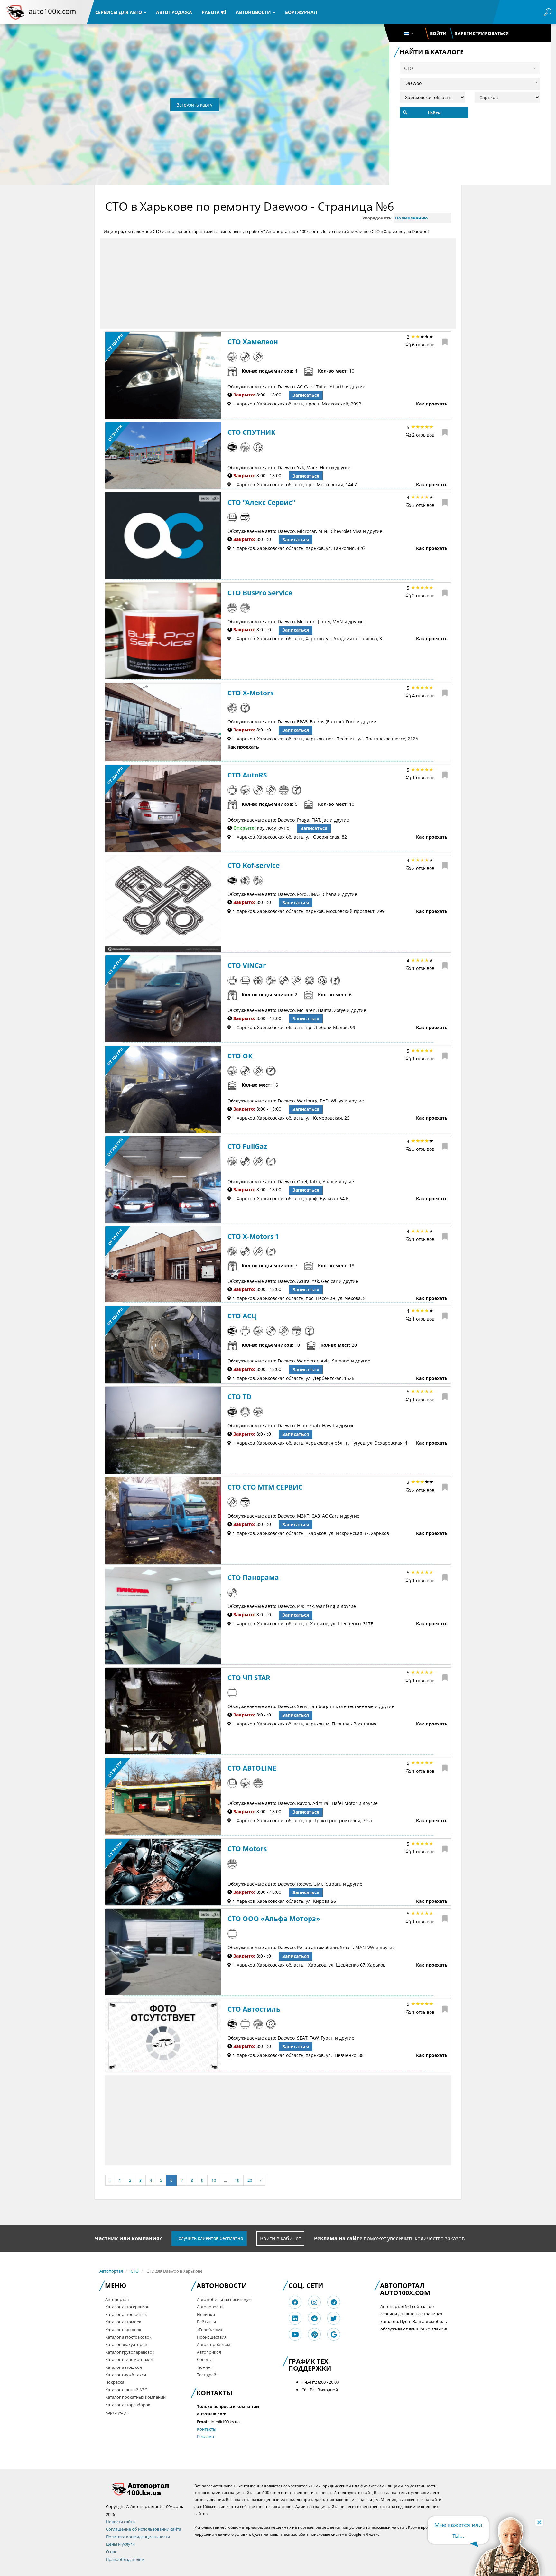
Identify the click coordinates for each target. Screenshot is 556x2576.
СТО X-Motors (250, 693)
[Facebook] (295, 2302)
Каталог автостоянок (126, 2314)
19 (237, 2180)
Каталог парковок (123, 2330)
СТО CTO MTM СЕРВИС (265, 1487)
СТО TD (240, 1397)
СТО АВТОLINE (252, 1768)
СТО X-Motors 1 (253, 1236)
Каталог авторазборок (128, 2405)
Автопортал (111, 2271)
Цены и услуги (120, 2544)
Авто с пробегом (214, 2344)
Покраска (115, 2382)
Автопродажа (174, 12)
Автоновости (254, 12)
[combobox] (470, 82)
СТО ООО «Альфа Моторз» (274, 1919)
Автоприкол (209, 2352)
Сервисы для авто (119, 12)
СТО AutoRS (247, 775)
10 (214, 2180)
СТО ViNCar (247, 965)
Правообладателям (125, 2559)
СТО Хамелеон (253, 342)
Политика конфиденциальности (138, 2537)
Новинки (206, 2314)
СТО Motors (247, 1849)
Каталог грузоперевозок (130, 2352)
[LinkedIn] (295, 2318)
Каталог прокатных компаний (135, 2397)
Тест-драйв (208, 2375)
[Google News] (334, 2334)
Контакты (207, 2429)
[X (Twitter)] (334, 2318)
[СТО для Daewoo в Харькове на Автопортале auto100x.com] (145, 2489)
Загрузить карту (195, 105)
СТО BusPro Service (260, 593)
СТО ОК (240, 1056)
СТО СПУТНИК (251, 432)
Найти (434, 113)
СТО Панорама (253, 1577)
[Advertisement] (278, 284)
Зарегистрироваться (482, 33)
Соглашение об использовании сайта (144, 2529)
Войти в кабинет (280, 2238)
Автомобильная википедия (224, 2299)
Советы (204, 2359)
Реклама (205, 2436)
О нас (111, 2552)
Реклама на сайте (338, 2238)
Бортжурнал (301, 12)
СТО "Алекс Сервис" (261, 502)
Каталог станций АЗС (126, 2390)
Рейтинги (206, 2322)
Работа (211, 12)
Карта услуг (117, 2412)
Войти (438, 33)
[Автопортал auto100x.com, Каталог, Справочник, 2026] (15, 12)
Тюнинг (205, 2367)
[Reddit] (314, 2318)
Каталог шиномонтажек (130, 2359)
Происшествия (212, 2337)
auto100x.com (52, 11)
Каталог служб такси (126, 2375)
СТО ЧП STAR (249, 1678)
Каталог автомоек (123, 2322)
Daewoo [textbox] (413, 83)
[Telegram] (334, 2302)
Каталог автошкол (124, 2367)
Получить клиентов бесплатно (209, 2238)
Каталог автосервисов (127, 2307)
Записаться (306, 395)
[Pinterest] (315, 2334)
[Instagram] (314, 2302)
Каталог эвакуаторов (126, 2344)
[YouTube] (295, 2334)
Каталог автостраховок (128, 2337)
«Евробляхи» (210, 2330)
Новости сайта (120, 2522)
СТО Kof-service (254, 865)
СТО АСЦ (242, 1316)
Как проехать (432, 404)
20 (250, 2180)
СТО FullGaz (247, 1146)
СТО (135, 2271)
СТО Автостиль (254, 2009)
